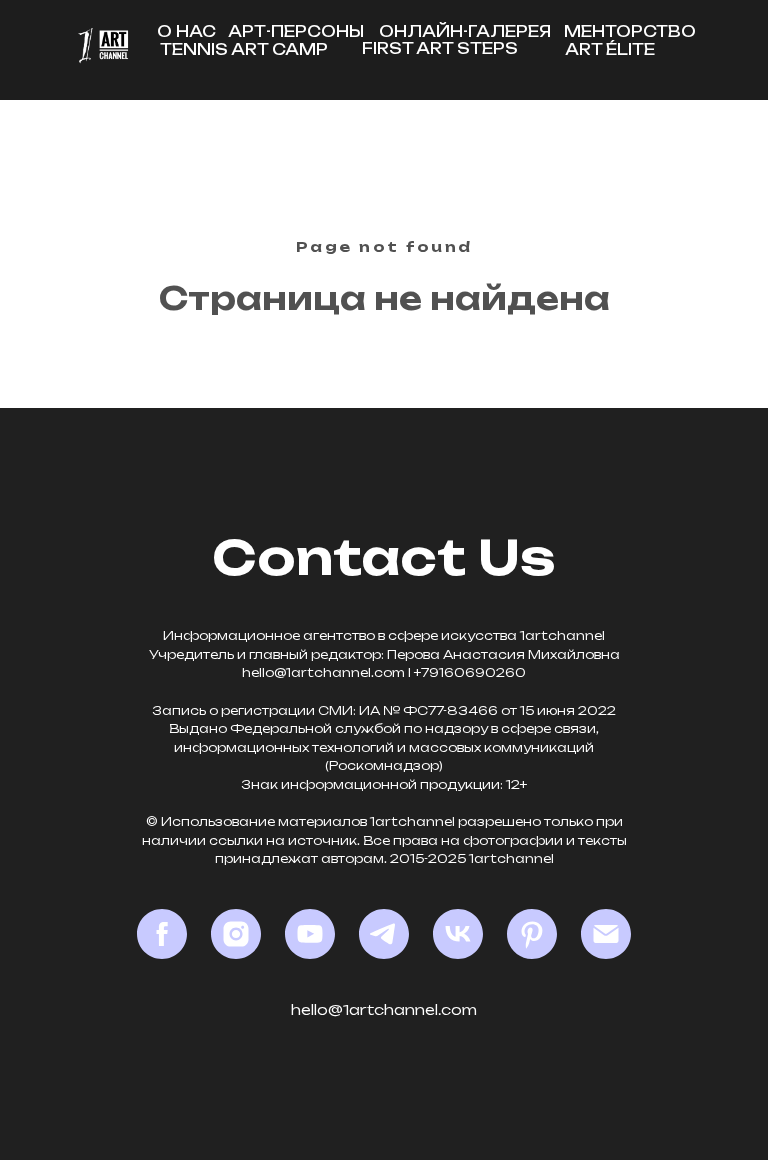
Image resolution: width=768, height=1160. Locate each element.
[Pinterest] (532, 934)
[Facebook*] (162, 934)
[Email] (606, 934)
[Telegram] (384, 934)
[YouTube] (310, 934)
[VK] (458, 934)
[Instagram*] (236, 934)
